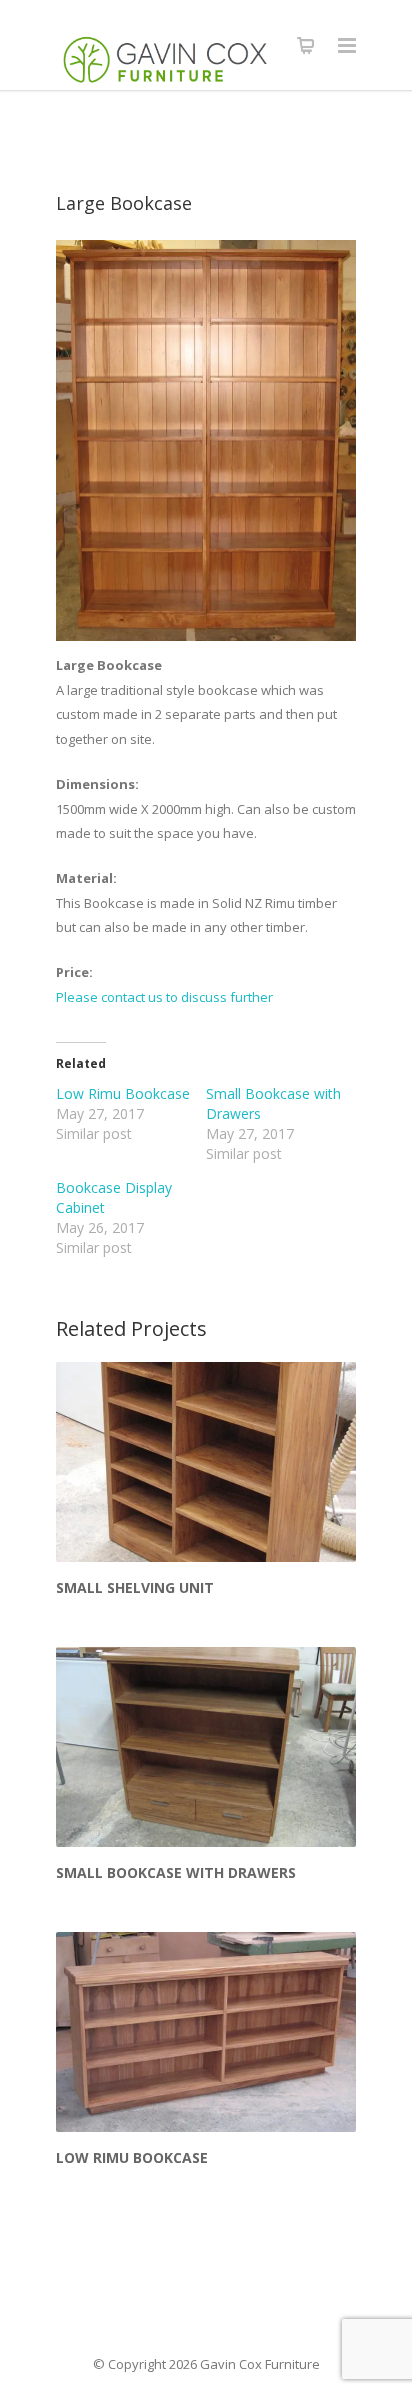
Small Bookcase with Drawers (176, 1872)
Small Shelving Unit (135, 1587)
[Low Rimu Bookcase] (206, 2032)
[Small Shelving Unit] (206, 1462)
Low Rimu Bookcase (123, 1093)
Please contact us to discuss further (164, 997)
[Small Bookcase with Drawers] (206, 1747)
